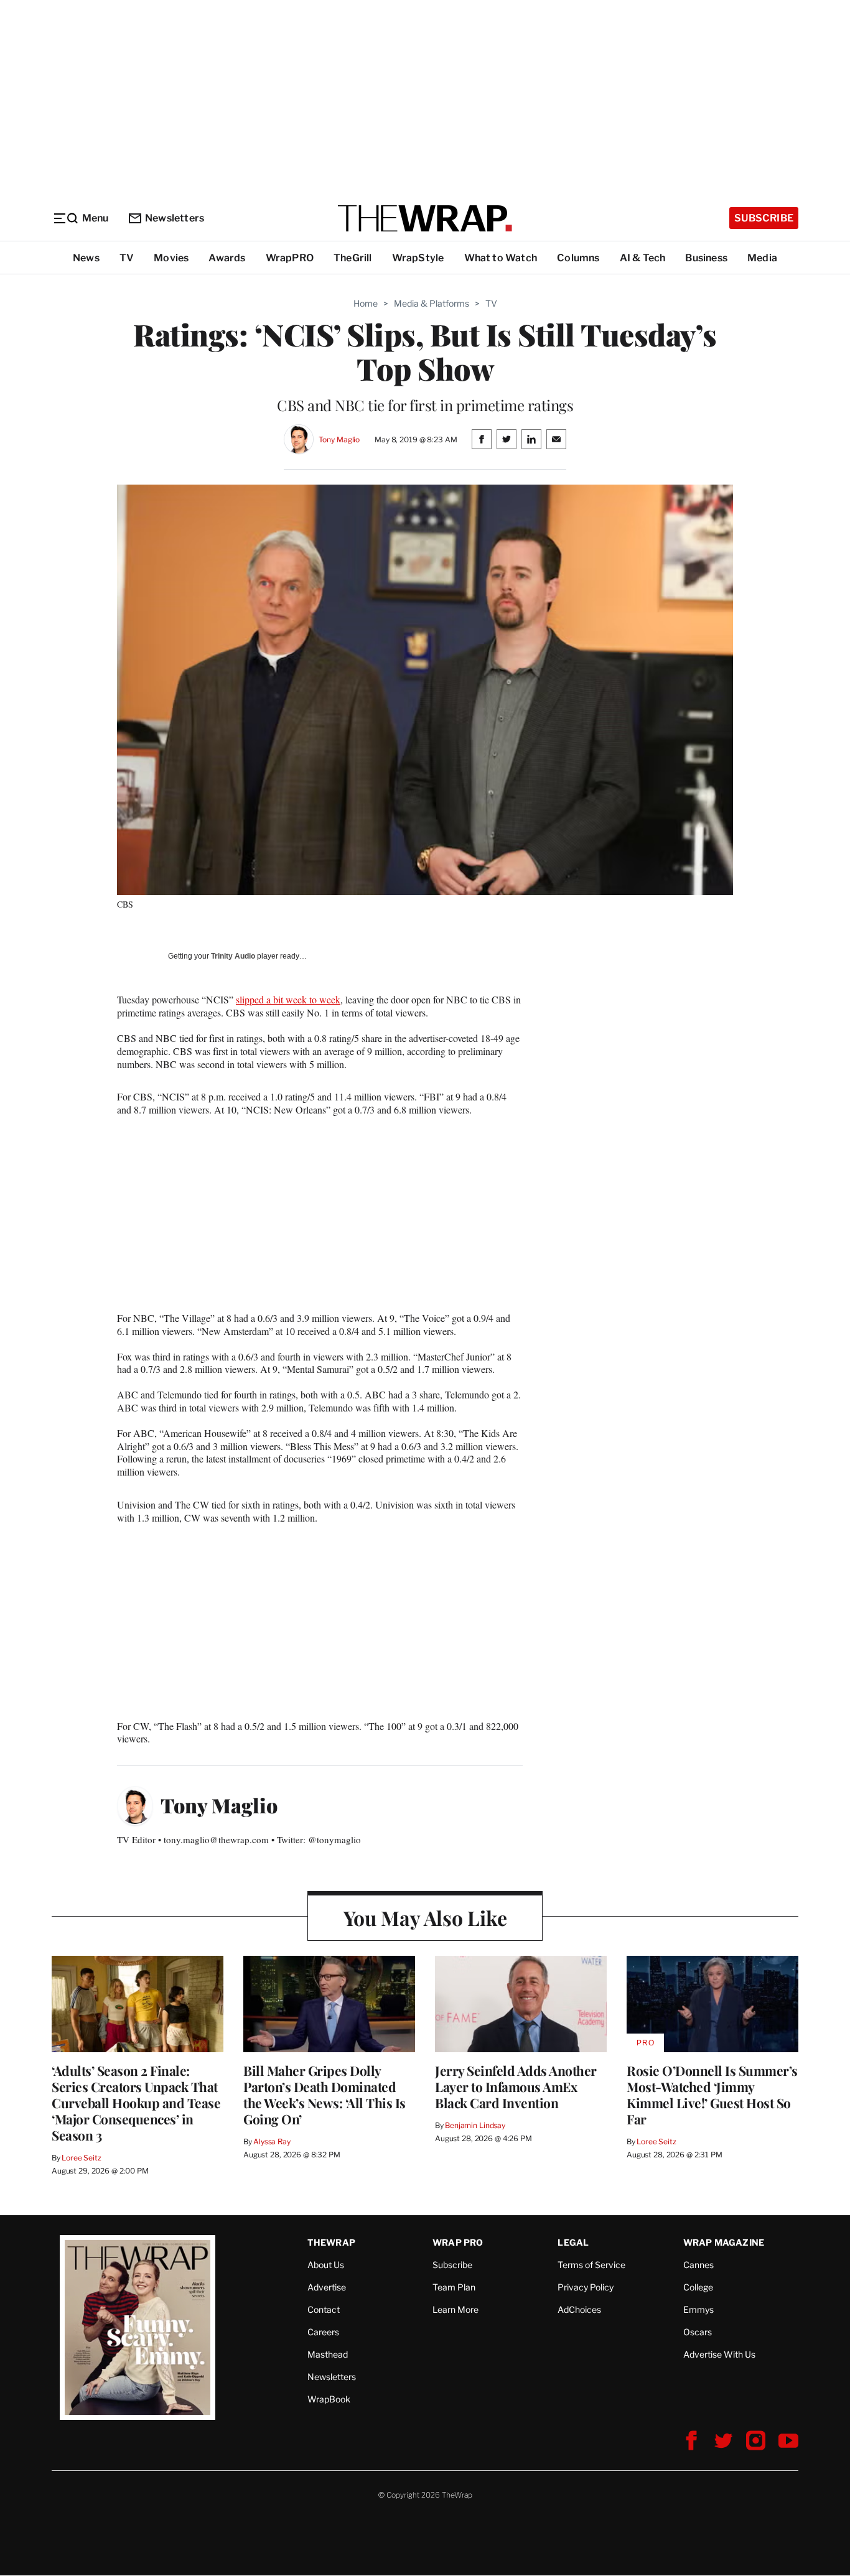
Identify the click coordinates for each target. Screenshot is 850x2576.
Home (366, 303)
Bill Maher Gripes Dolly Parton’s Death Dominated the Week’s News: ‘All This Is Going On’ (325, 2095)
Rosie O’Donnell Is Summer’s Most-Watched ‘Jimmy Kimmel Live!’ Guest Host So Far (712, 2095)
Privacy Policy (586, 2287)
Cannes (698, 2265)
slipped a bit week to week (288, 999)
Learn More (455, 2309)
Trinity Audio (233, 956)
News (86, 258)
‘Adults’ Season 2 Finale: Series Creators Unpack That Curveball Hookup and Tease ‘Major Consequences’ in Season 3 (136, 2103)
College (698, 2287)
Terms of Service (591, 2265)
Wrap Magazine (724, 2242)
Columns (578, 258)
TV (127, 258)
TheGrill (353, 258)
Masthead (328, 2354)
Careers (323, 2332)
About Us (326, 2265)
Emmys (698, 2309)
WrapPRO (290, 258)
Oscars (698, 2332)
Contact (324, 2309)
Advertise (327, 2287)
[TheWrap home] (425, 218)
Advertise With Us (719, 2354)
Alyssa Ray (272, 2141)
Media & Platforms (432, 303)
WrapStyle (418, 258)
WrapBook (329, 2399)
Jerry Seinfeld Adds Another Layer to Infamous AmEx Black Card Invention (516, 2086)
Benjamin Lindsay (475, 2125)
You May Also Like (425, 1918)
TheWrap (331, 2242)
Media (762, 258)
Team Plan (454, 2287)
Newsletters (175, 218)
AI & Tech (643, 258)
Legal (573, 2242)
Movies (171, 258)
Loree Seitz (82, 2158)
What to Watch (501, 258)
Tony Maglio (339, 439)
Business (706, 258)
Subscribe (764, 218)
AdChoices (579, 2309)
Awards (227, 258)
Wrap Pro (458, 2242)
